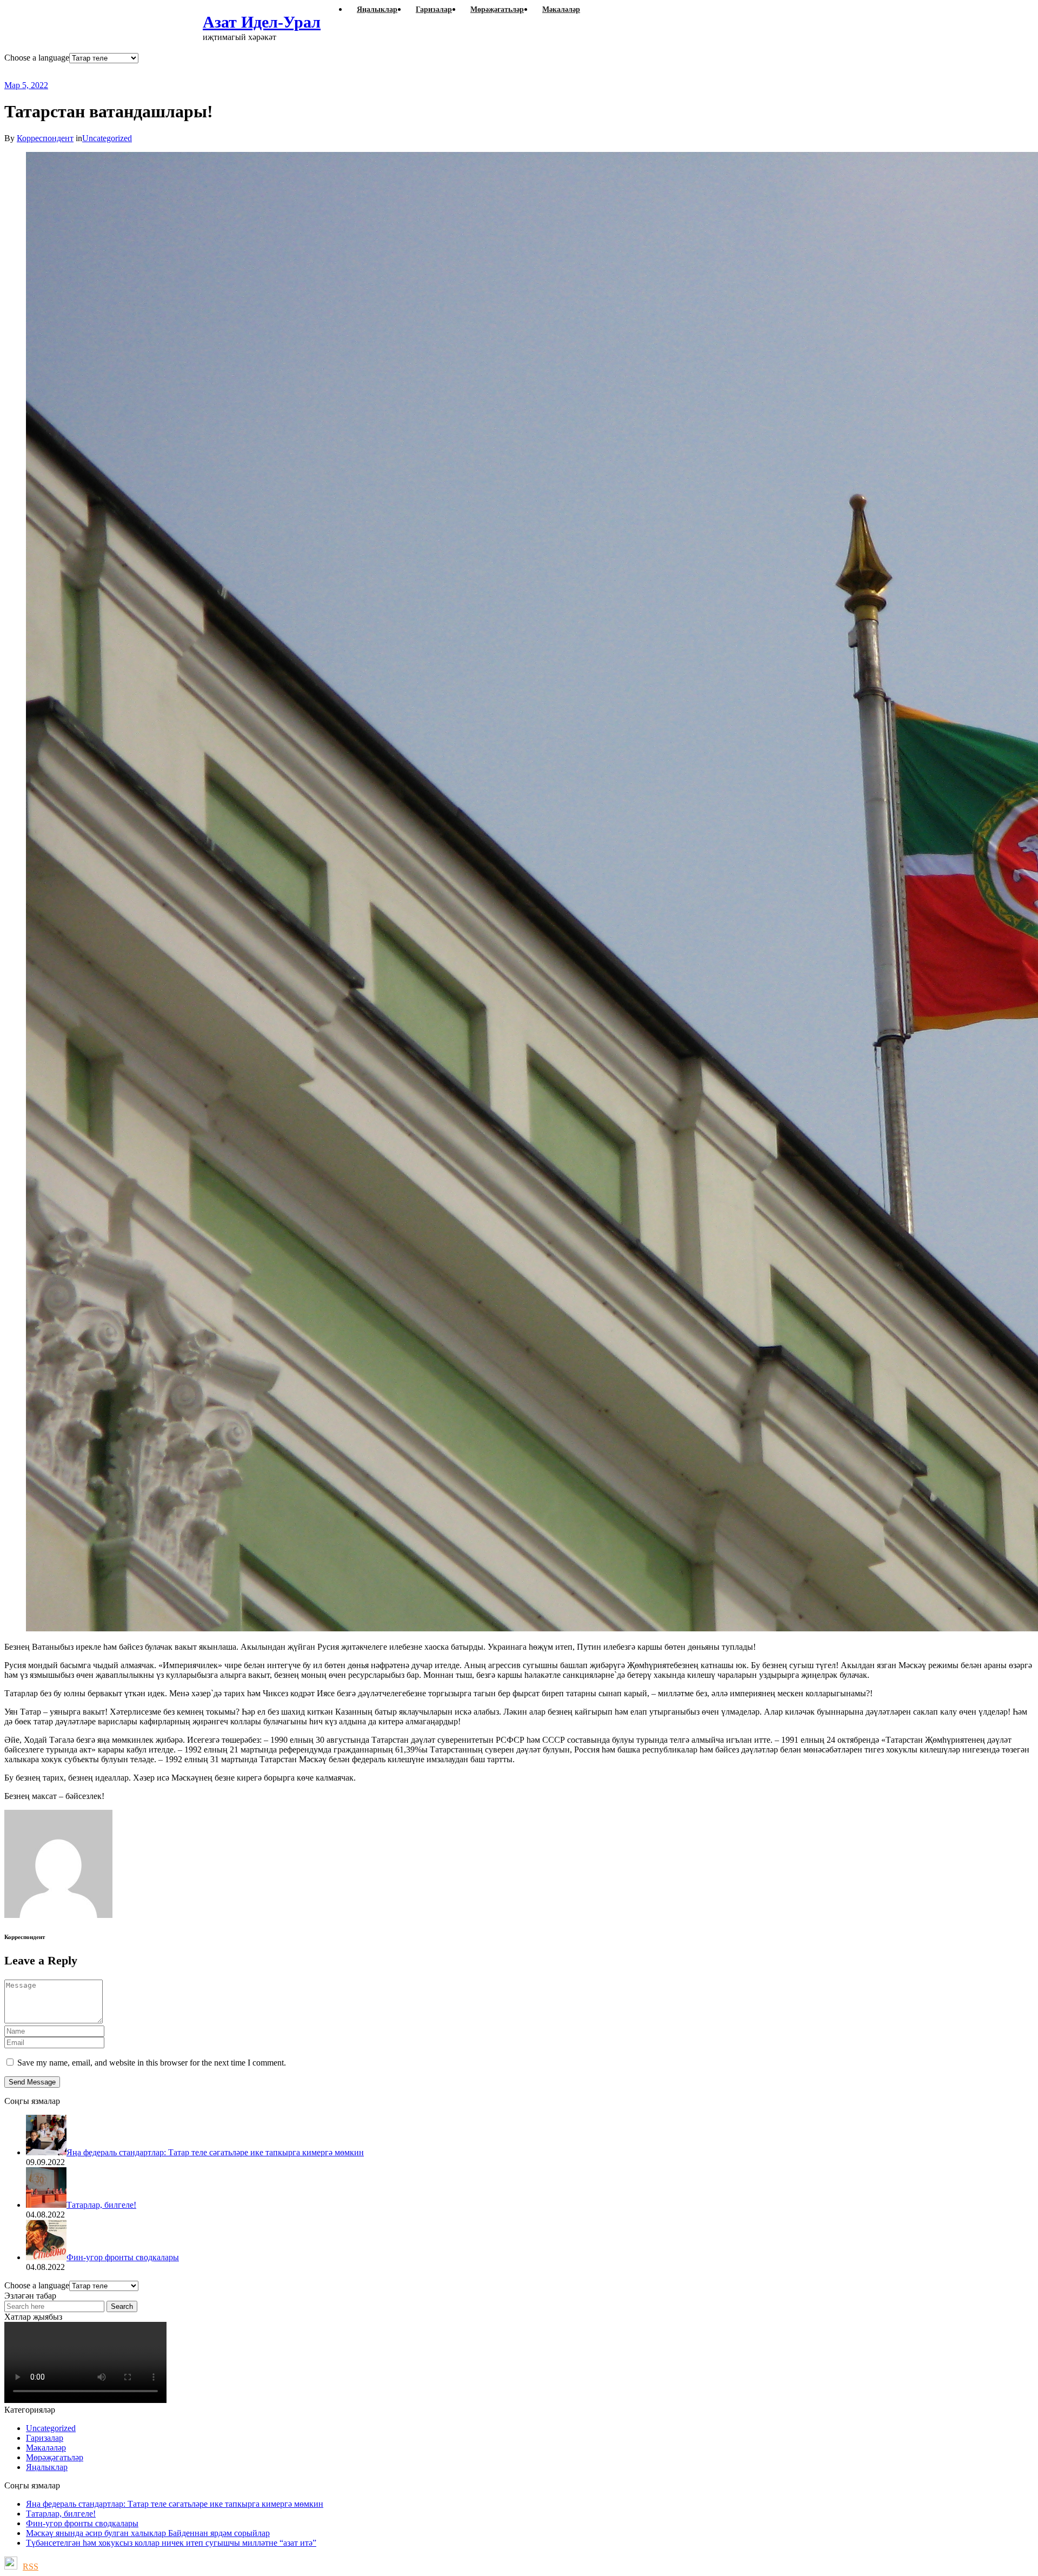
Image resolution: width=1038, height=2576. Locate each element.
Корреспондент (45, 138)
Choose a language (37, 58)
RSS (31, 2567)
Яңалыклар (47, 2467)
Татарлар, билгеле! (61, 2514)
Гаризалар (45, 2438)
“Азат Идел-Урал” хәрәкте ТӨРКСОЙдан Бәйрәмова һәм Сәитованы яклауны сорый (274, 72)
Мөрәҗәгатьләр (55, 2457)
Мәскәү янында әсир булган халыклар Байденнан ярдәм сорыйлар (148, 2533)
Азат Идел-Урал (262, 22)
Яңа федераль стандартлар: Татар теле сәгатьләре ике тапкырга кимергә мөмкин (175, 2504)
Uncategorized (107, 138)
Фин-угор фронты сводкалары (82, 2523)
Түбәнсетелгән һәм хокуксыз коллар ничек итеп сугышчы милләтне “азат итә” (171, 2543)
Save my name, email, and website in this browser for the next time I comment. (152, 2063)
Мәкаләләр (46, 2448)
